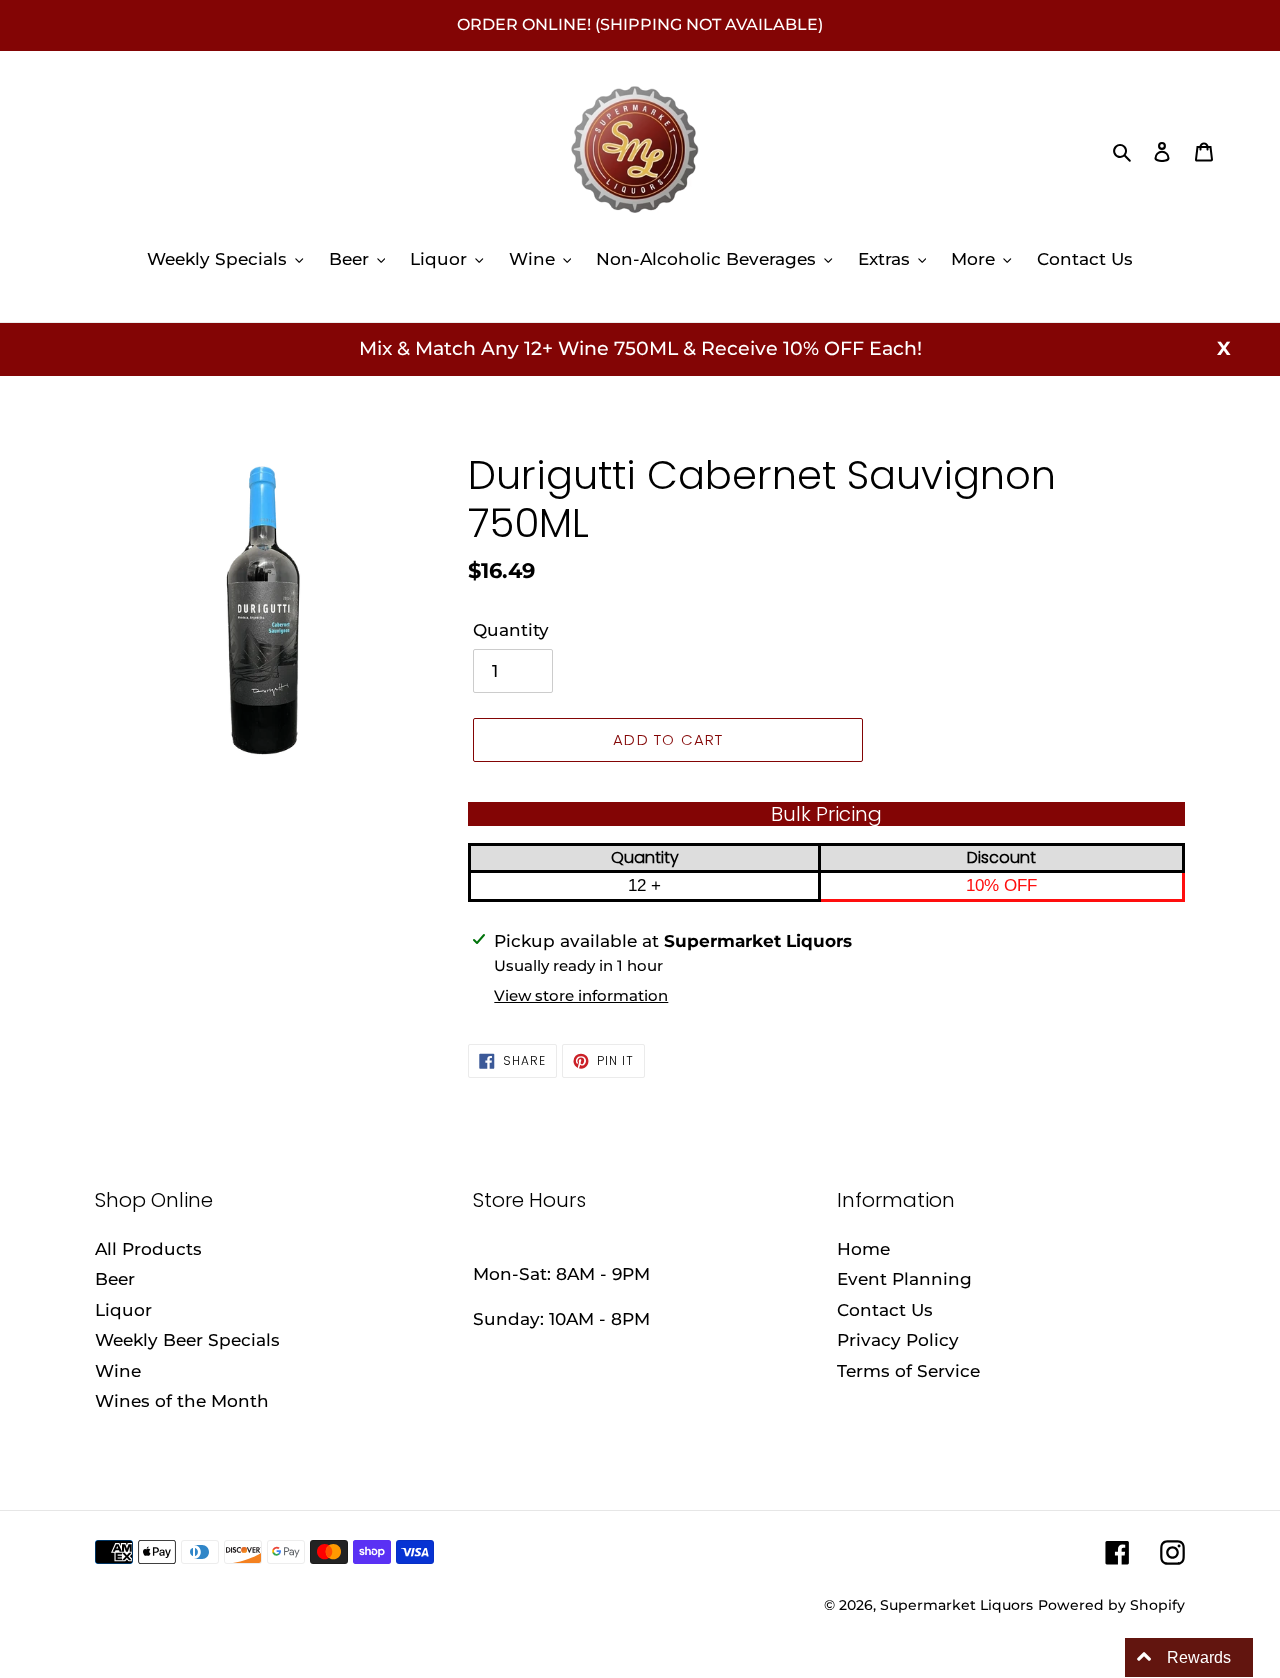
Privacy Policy (898, 1340)
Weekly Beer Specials (187, 1340)
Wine (118, 1371)
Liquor (123, 1310)
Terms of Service (908, 1371)
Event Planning (904, 1279)
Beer (115, 1279)
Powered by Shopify (1111, 1605)
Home (863, 1249)
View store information (581, 995)
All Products (148, 1249)
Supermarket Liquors (956, 1605)
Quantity (511, 630)
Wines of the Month (182, 1401)
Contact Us (885, 1310)
